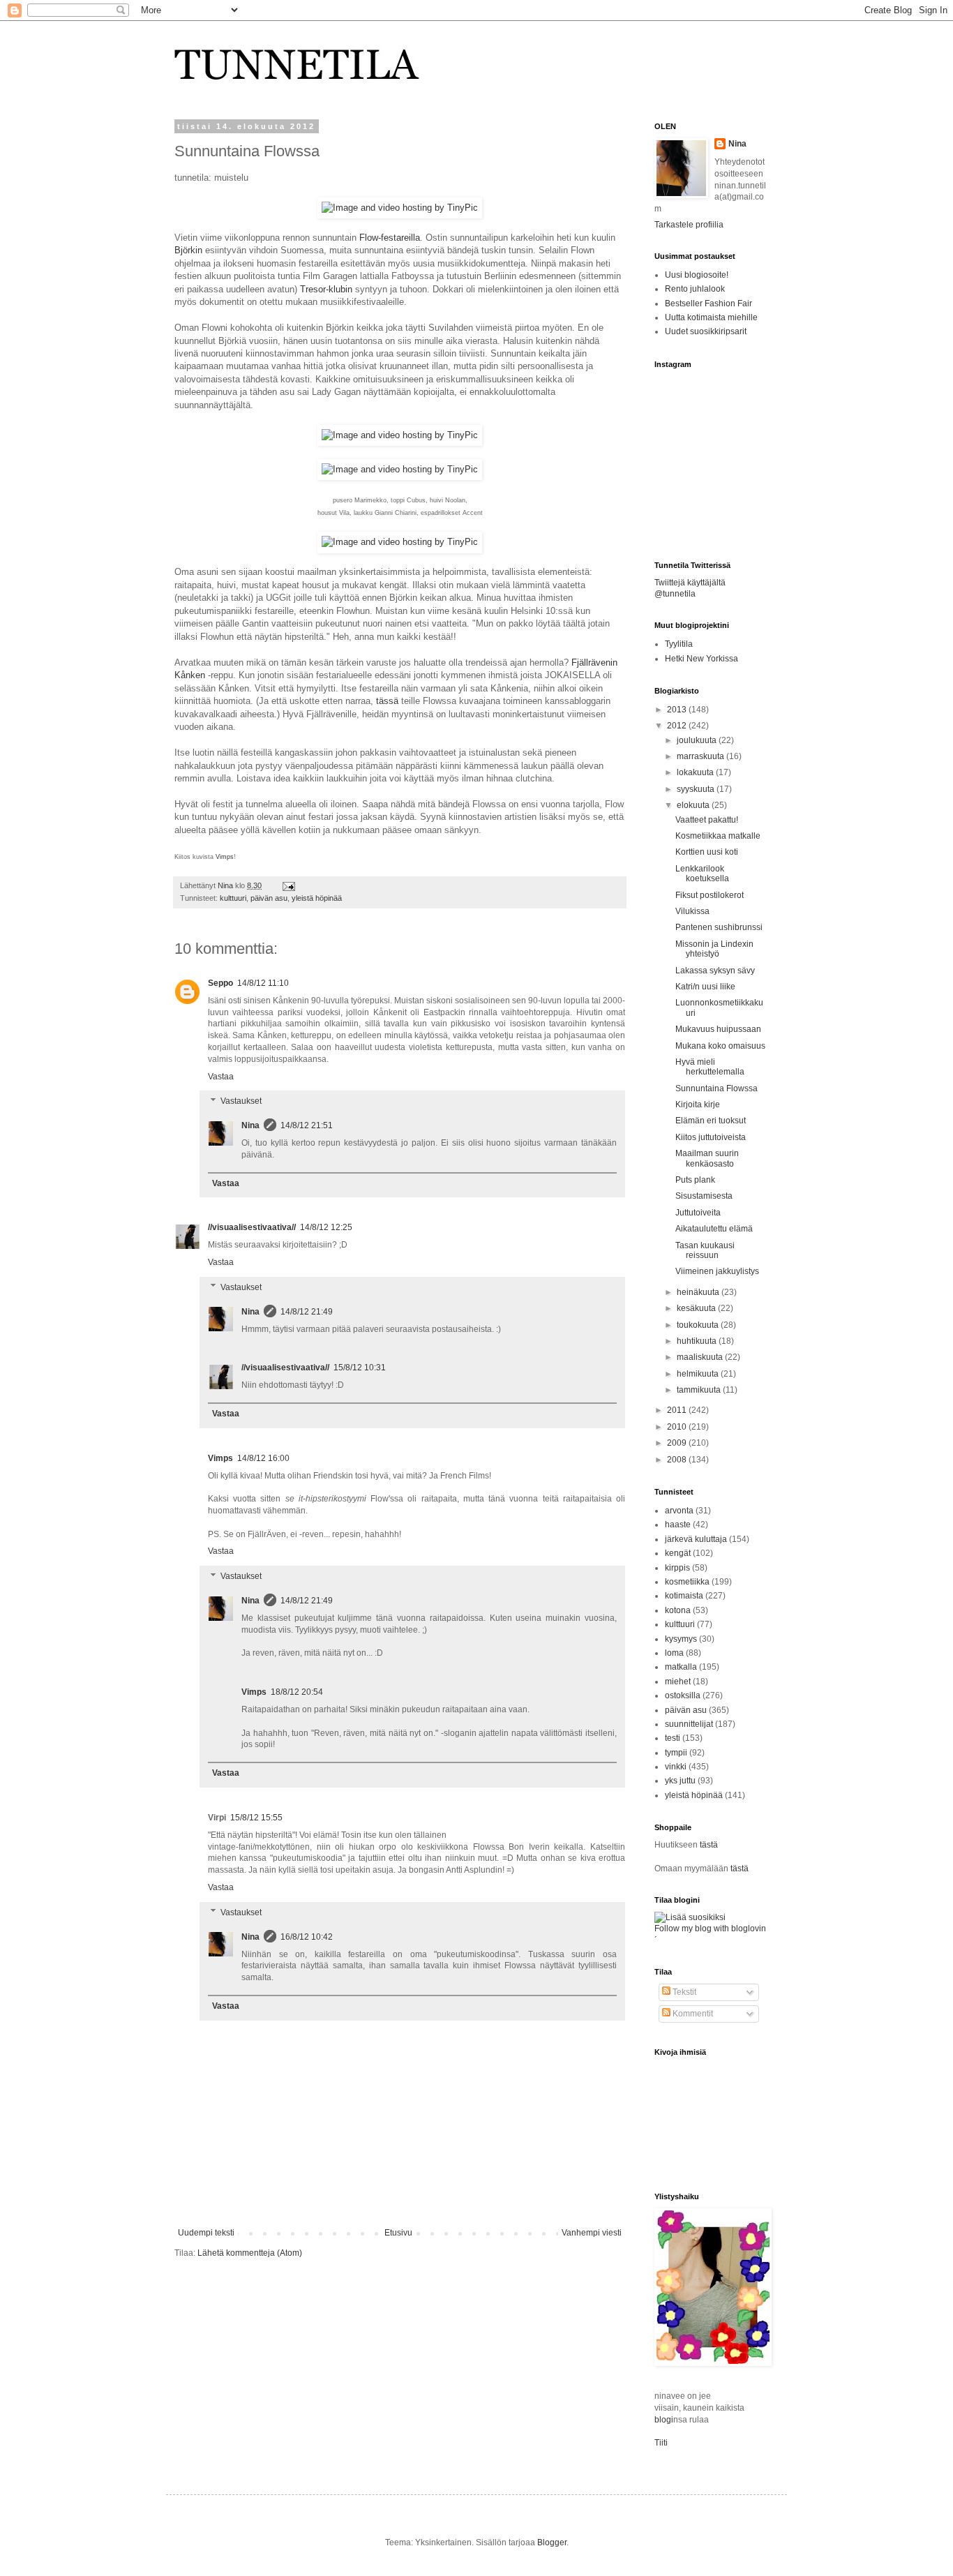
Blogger (552, 2543)
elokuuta (694, 805)
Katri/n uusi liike (705, 987)
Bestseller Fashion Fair (708, 304)
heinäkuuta (699, 1292)
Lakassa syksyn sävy (715, 971)
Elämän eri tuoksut (711, 1121)
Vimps (225, 857)
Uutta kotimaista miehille (711, 317)
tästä (709, 1845)
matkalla (681, 1667)
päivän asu (269, 898)
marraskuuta (701, 756)
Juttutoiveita (698, 1213)
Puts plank (695, 1180)
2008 (678, 1460)
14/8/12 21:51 (307, 1125)
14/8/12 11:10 (263, 983)
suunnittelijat (689, 1724)
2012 (678, 726)
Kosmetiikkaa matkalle (718, 836)
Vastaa (221, 1077)
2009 (678, 1443)
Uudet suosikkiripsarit (706, 331)
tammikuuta (700, 1390)
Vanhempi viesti (592, 2233)
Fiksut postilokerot (710, 895)
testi (673, 1738)
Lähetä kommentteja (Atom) (250, 2253)
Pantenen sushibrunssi (719, 927)
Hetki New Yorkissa (701, 659)
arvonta (679, 1511)
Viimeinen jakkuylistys (717, 1271)
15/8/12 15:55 (256, 1818)
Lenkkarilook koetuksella (702, 874)
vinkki (676, 1767)
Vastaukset (241, 1101)
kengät (678, 1553)
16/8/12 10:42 (307, 1937)
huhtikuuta (698, 1341)
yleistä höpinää (317, 898)
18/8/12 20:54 (297, 1692)
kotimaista (684, 1596)
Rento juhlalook (695, 289)
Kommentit (692, 2014)
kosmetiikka (687, 1582)
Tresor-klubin (326, 289)
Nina (226, 885)
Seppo (220, 983)
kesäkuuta (697, 1308)
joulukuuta (698, 740)
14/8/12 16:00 (263, 1458)
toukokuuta (699, 1325)
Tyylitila (679, 644)
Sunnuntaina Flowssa (716, 1088)
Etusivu (398, 2233)
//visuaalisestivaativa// (252, 1227)
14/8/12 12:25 (326, 1227)
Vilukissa (692, 911)
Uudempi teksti (206, 2233)
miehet (678, 1682)
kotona (678, 1610)
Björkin (188, 250)
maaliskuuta (701, 1357)
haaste (678, 1525)
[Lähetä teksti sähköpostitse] (287, 885)
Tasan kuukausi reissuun (705, 1250)
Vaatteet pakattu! (707, 820)
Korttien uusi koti (707, 852)
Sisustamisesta (704, 1196)
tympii (676, 1753)
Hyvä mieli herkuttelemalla (710, 1067)
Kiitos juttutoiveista (711, 1137)
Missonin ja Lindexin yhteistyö (714, 949)
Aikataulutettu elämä (714, 1229)
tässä (387, 701)
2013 (678, 710)
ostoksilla (683, 1695)
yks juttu (680, 1781)
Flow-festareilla (390, 238)
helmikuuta (699, 1374)
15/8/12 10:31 (360, 1368)
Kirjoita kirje (698, 1104)
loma (674, 1653)
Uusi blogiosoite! (697, 275)
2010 (678, 1427)
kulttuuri (233, 898)
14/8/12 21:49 (307, 1312)
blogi (664, 2420)
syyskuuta (697, 789)
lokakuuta (696, 772)
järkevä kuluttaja (696, 1539)
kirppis (677, 1568)
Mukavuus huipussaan (718, 1029)
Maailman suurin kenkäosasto (707, 1158)
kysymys (681, 1639)
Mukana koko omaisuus (720, 1046)
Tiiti (661, 2443)
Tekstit (683, 1992)
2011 (678, 1410)
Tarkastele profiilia (689, 225)
